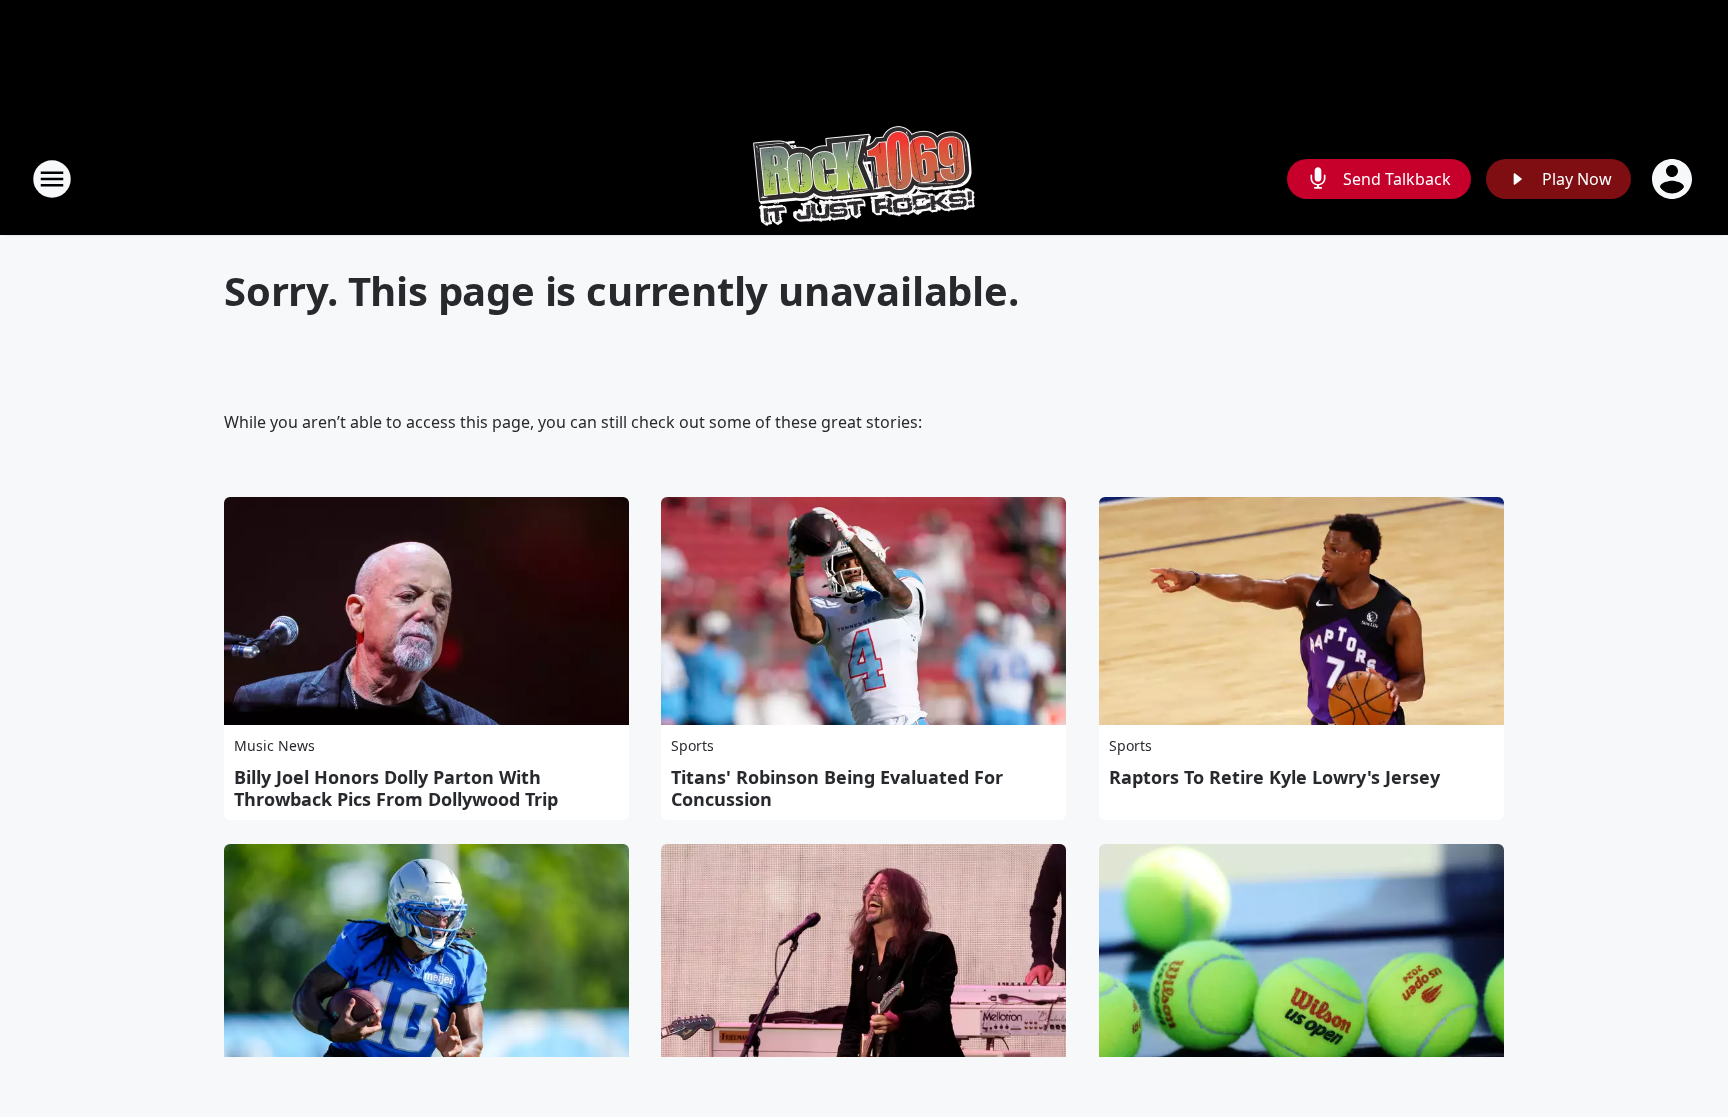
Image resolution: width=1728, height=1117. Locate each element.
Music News (274, 745)
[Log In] (1674, 179)
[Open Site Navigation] (52, 179)
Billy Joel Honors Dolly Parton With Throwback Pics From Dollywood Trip (396, 788)
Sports (692, 745)
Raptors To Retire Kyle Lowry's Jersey (1274, 777)
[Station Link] (864, 178)
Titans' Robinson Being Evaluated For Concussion (837, 788)
